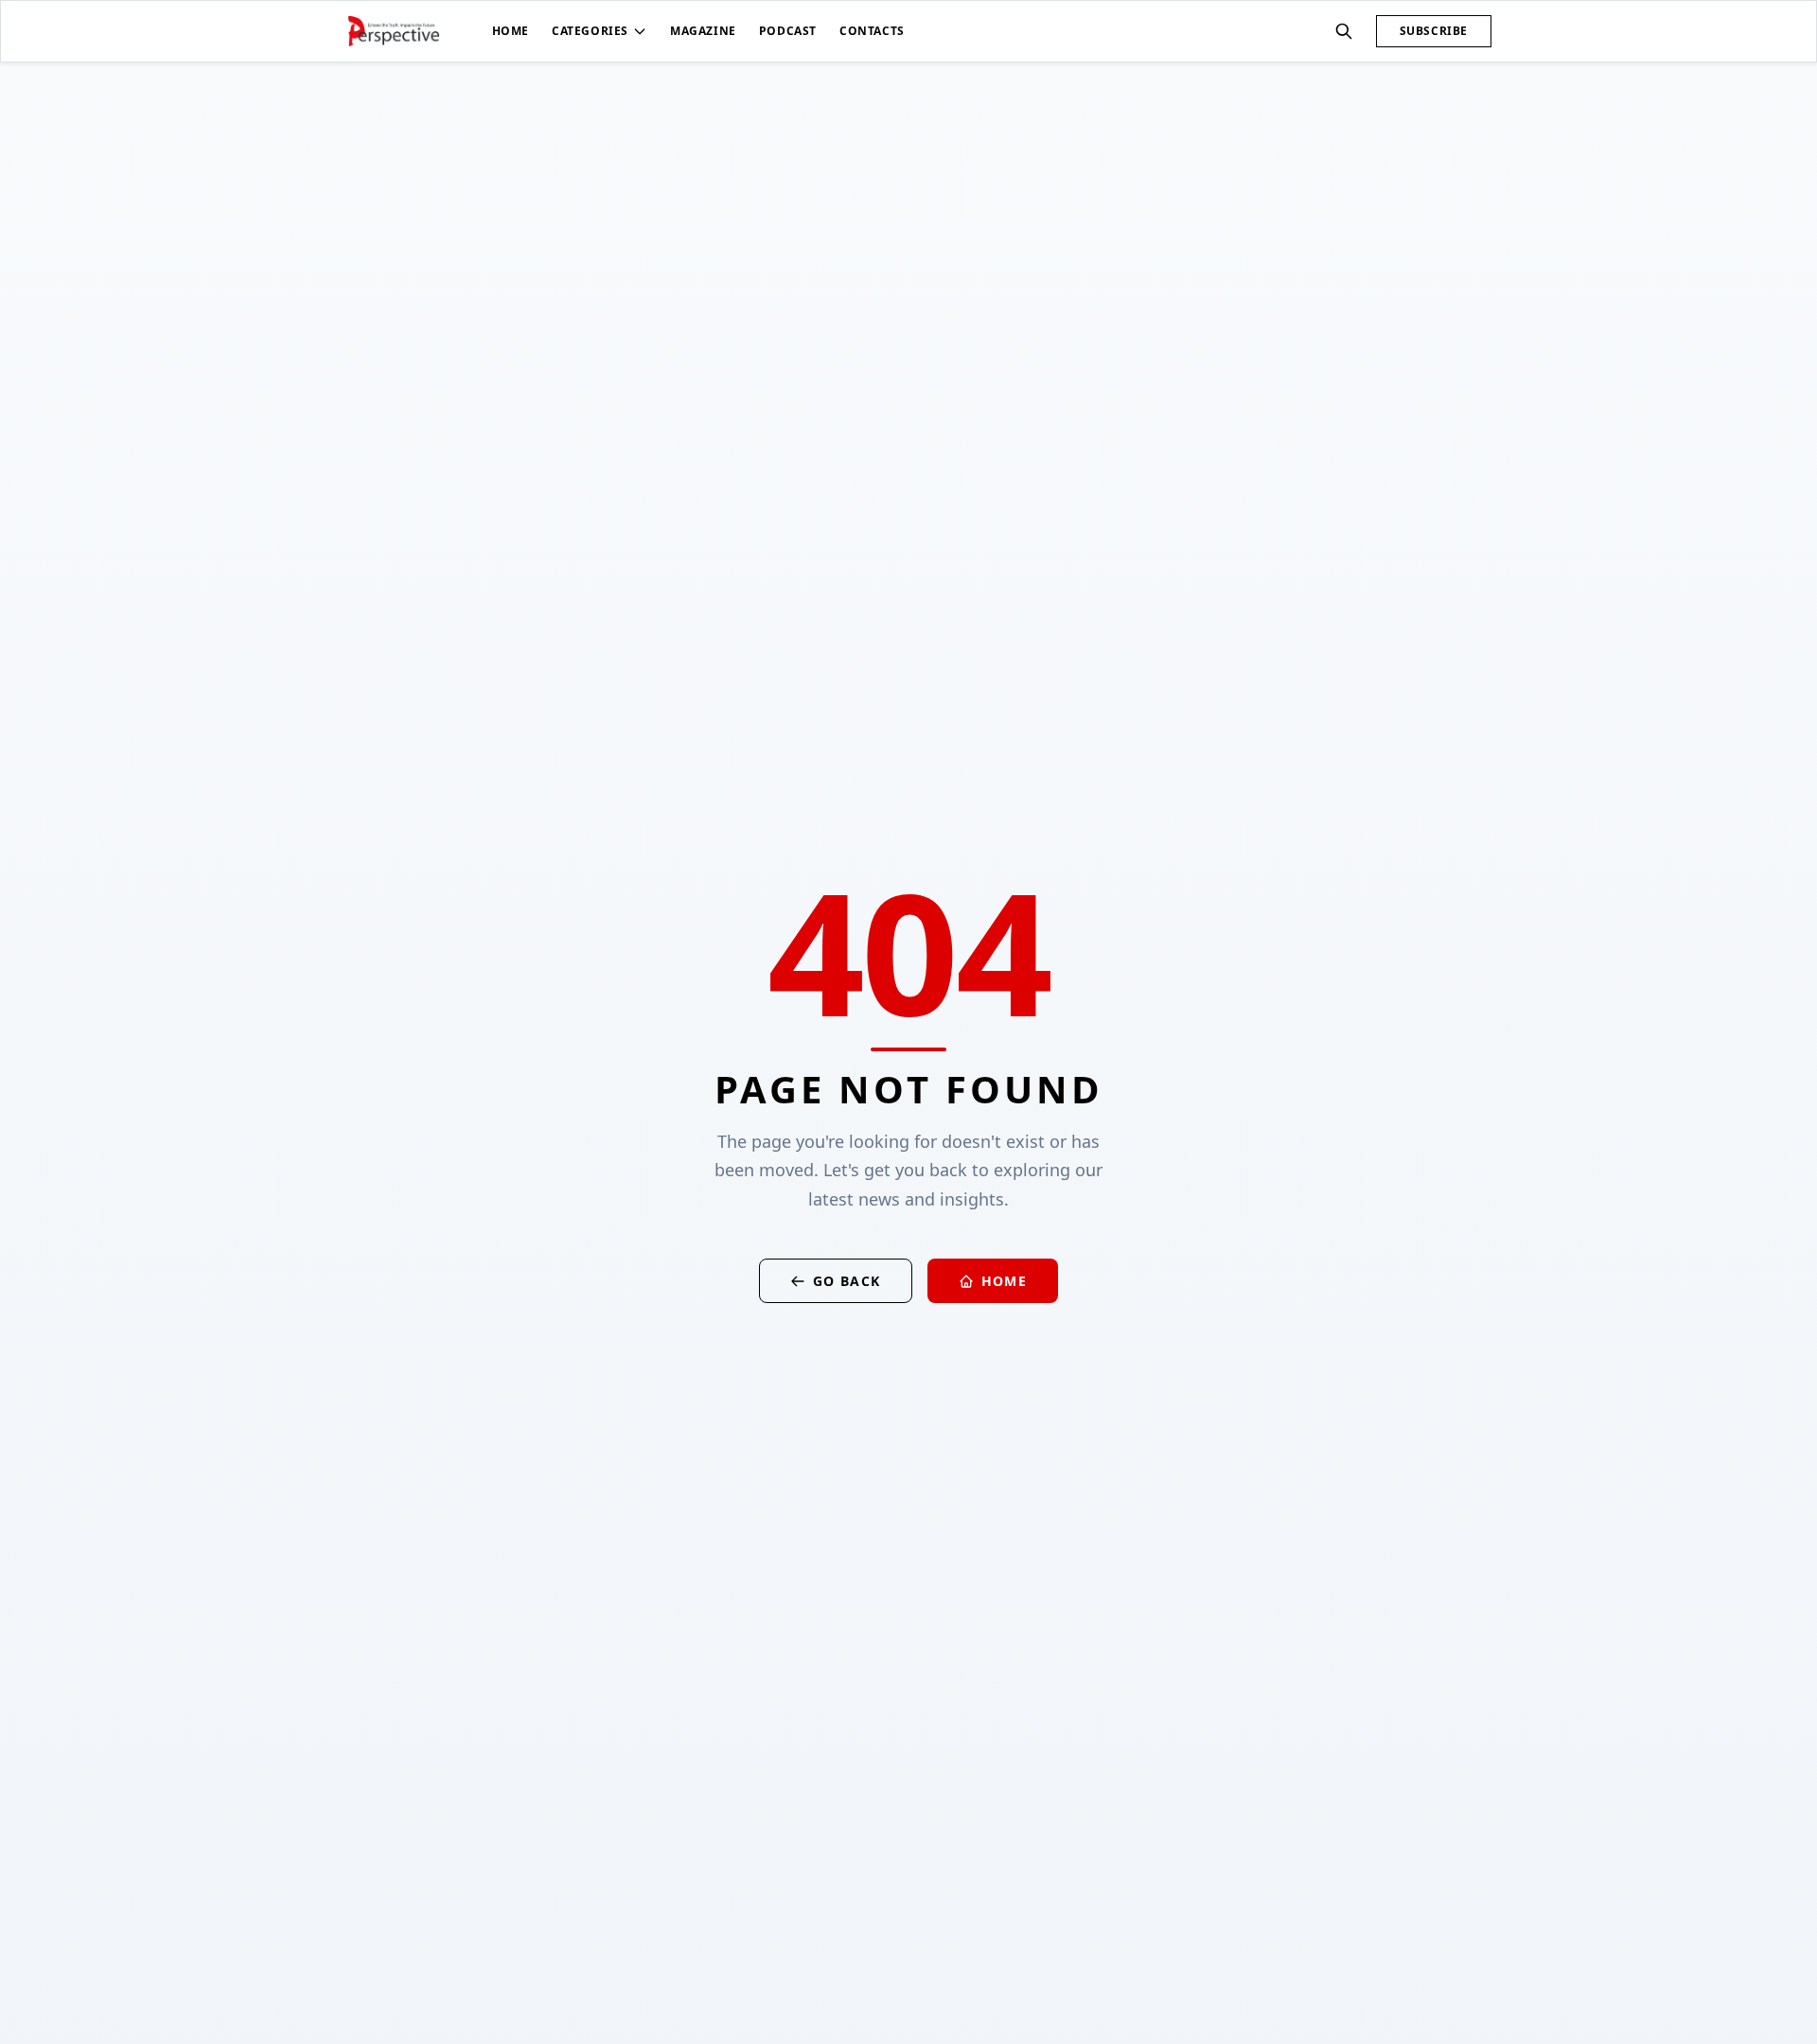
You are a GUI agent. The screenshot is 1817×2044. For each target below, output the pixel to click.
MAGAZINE (703, 31)
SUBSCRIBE (1434, 31)
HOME (511, 31)
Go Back (847, 1281)
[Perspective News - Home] (394, 31)
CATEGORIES (590, 31)
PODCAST (788, 31)
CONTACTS (872, 31)
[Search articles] (1344, 31)
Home (1005, 1281)
